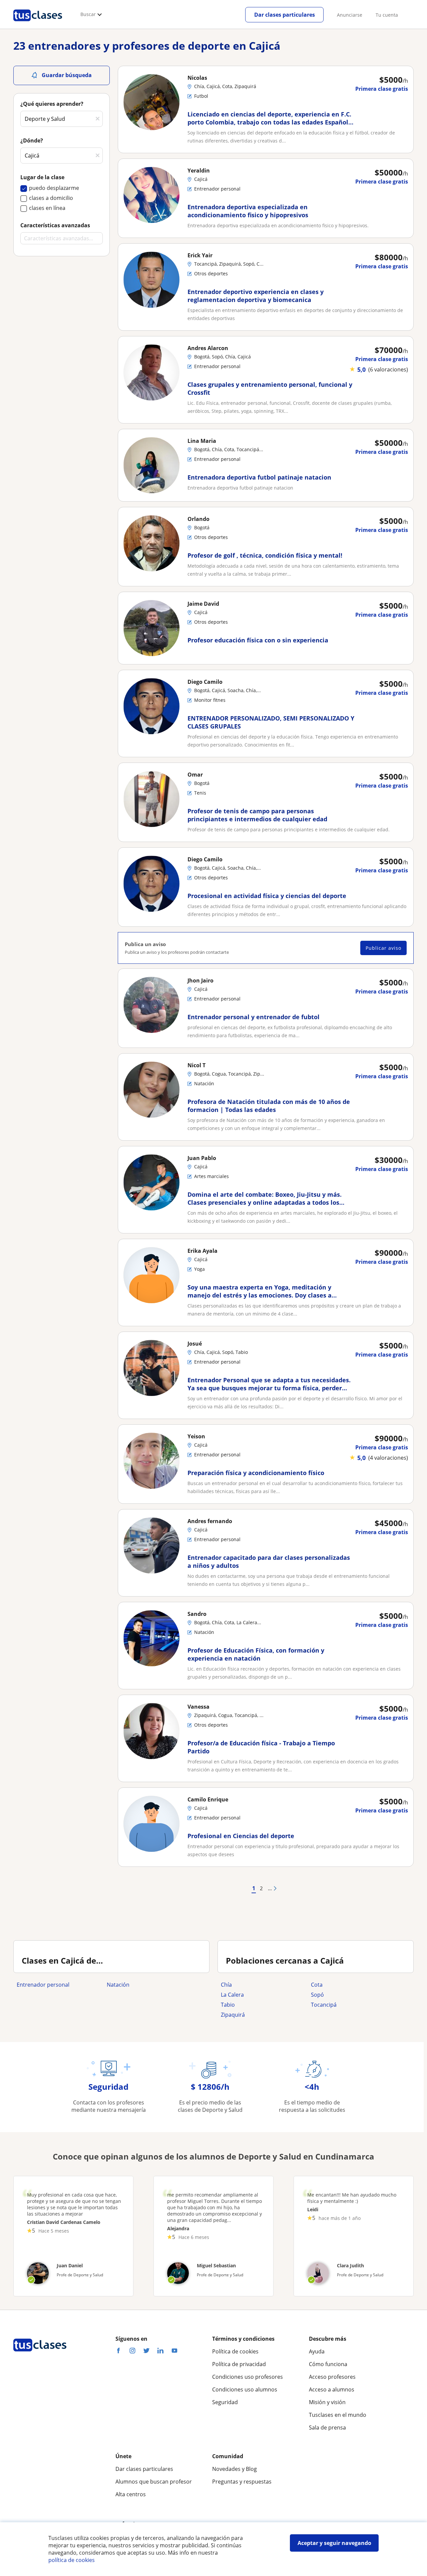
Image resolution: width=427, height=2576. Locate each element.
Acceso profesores (332, 2377)
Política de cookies (235, 2351)
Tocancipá (324, 2005)
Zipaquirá (233, 2015)
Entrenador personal (43, 1985)
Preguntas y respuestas (242, 2482)
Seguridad (225, 2402)
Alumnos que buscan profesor (154, 2482)
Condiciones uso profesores (248, 2377)
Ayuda (317, 2351)
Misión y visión (327, 2402)
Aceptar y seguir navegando (334, 2543)
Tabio (228, 2005)
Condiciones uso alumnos (245, 2389)
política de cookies (72, 2560)
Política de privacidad (239, 2364)
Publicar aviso (383, 948)
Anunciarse (350, 15)
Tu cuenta (387, 15)
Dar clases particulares (285, 15)
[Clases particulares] (38, 24)
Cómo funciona (328, 2364)
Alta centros (131, 2494)
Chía (226, 1985)
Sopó (317, 1995)
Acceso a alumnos (332, 2389)
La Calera (232, 1995)
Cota (317, 1985)
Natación (118, 1985)
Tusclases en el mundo (338, 2415)
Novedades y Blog (235, 2469)
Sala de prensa (327, 2427)
